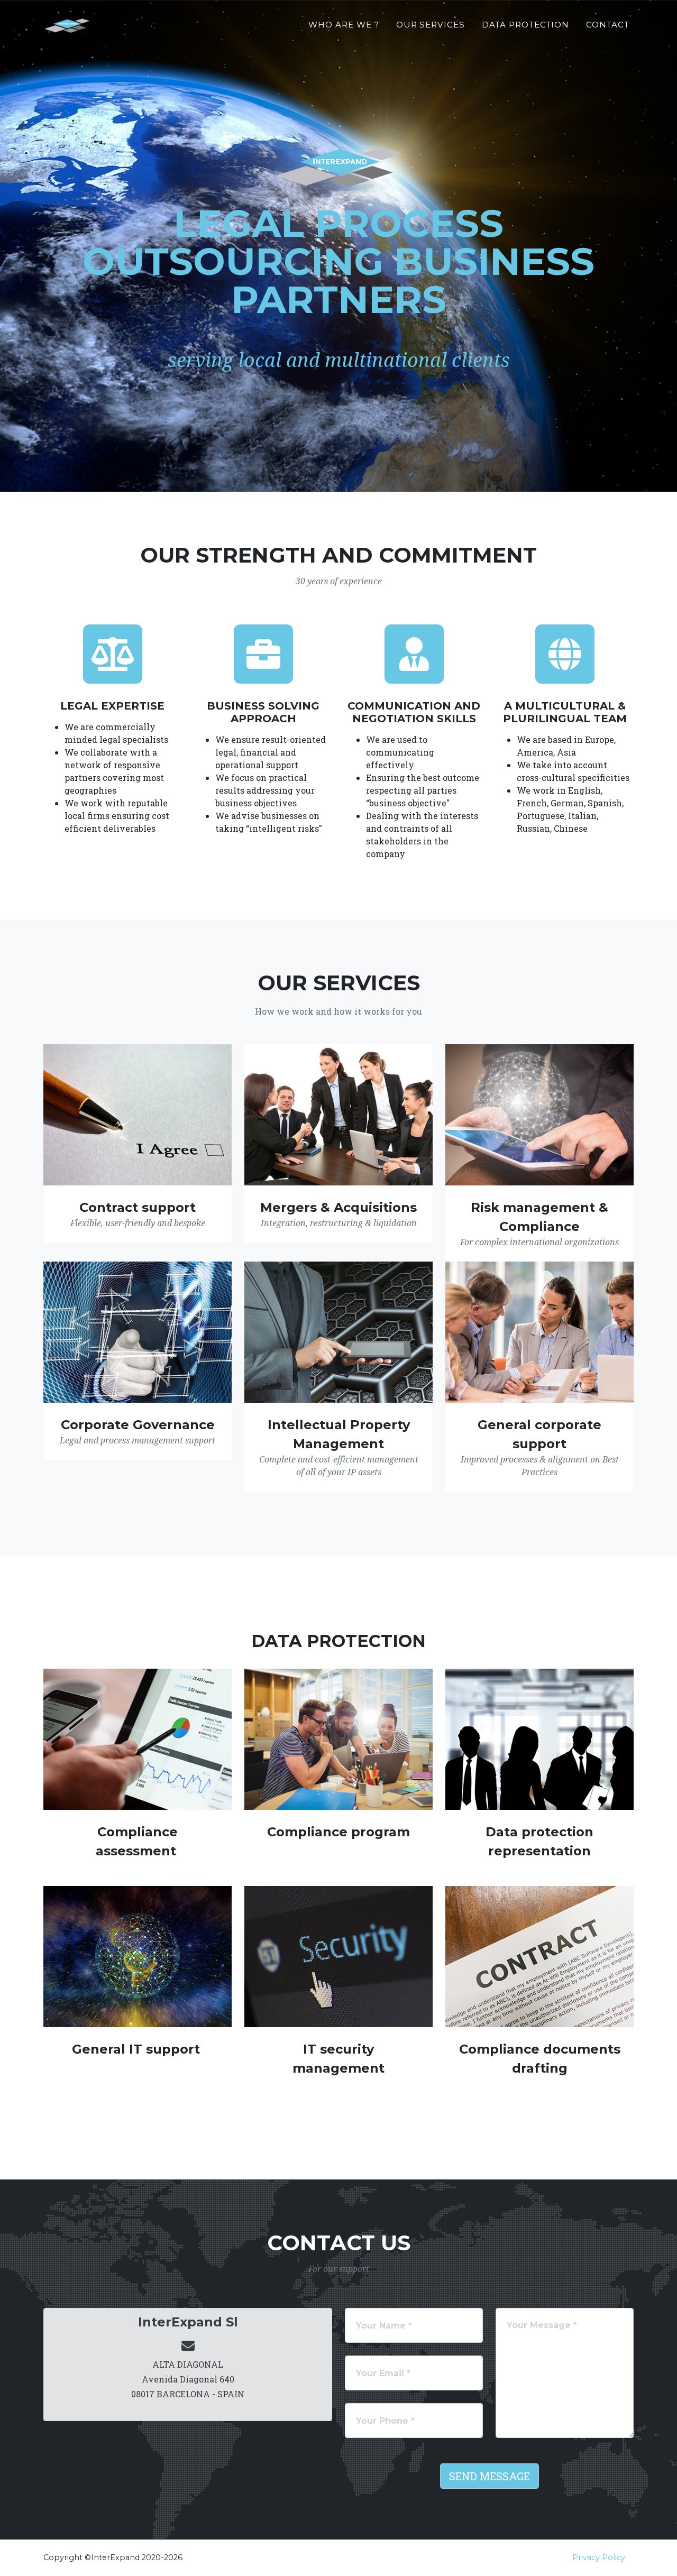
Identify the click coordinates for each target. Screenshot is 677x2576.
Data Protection (525, 25)
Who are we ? (344, 25)
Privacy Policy (599, 2557)
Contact (608, 25)
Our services (431, 25)
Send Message (490, 2476)
